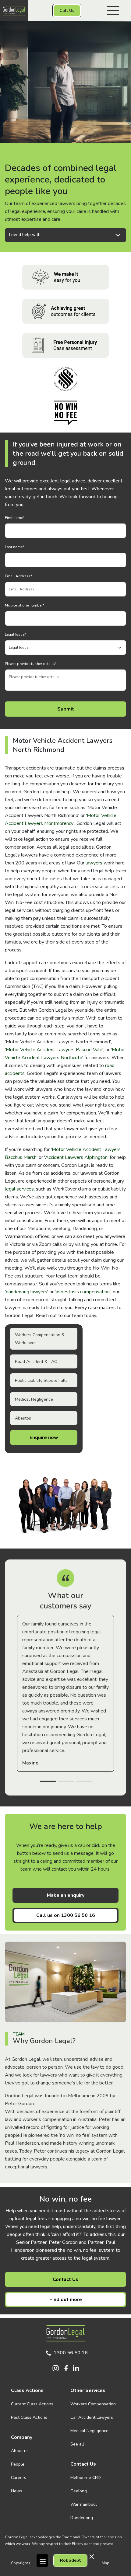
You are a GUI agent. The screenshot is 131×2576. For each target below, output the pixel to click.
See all (77, 2444)
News (17, 2491)
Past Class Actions (29, 2417)
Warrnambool (84, 2504)
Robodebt (70, 2560)
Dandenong (82, 2518)
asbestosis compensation (83, 1292)
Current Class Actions (32, 2404)
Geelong (79, 2491)
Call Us (67, 10)
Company (22, 2437)
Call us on (66, 1915)
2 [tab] (66, 1782)
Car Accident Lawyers (92, 2417)
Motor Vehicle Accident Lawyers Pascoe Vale (54, 1050)
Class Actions (27, 2390)
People (18, 2464)
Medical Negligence (34, 1399)
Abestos (23, 1418)
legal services (19, 1189)
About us (20, 2451)
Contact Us (65, 2279)
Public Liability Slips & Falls (41, 1380)
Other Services (88, 2390)
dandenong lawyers (27, 1292)
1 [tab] (48, 1782)
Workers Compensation (93, 2404)
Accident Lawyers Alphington (76, 1157)
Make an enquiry (66, 1895)
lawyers (94, 863)
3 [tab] (84, 1782)
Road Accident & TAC (36, 1362)
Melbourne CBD (86, 2478)
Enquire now (44, 1437)
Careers (19, 2478)
